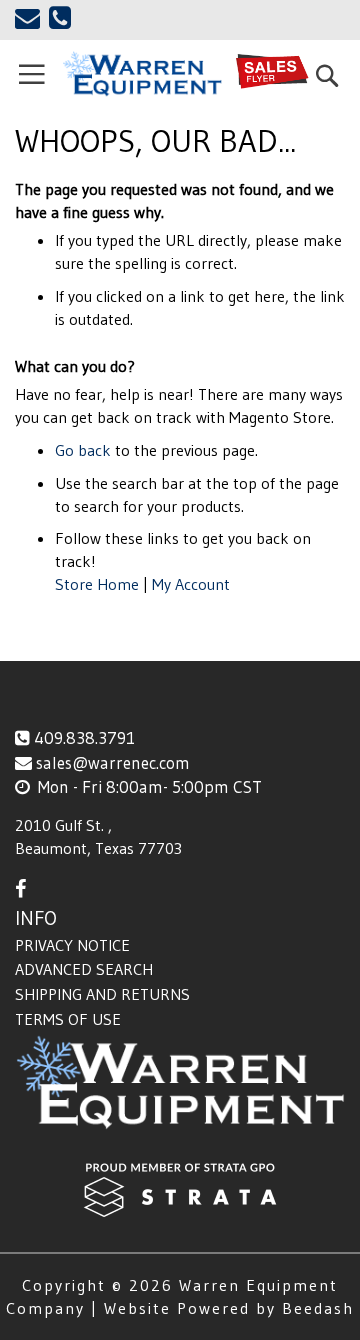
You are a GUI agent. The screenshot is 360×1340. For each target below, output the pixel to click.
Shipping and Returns (102, 994)
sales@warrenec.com (113, 762)
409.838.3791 (84, 737)
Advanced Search (84, 969)
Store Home (97, 584)
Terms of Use (68, 1019)
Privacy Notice (72, 945)
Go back (83, 450)
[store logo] (142, 74)
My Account (191, 584)
